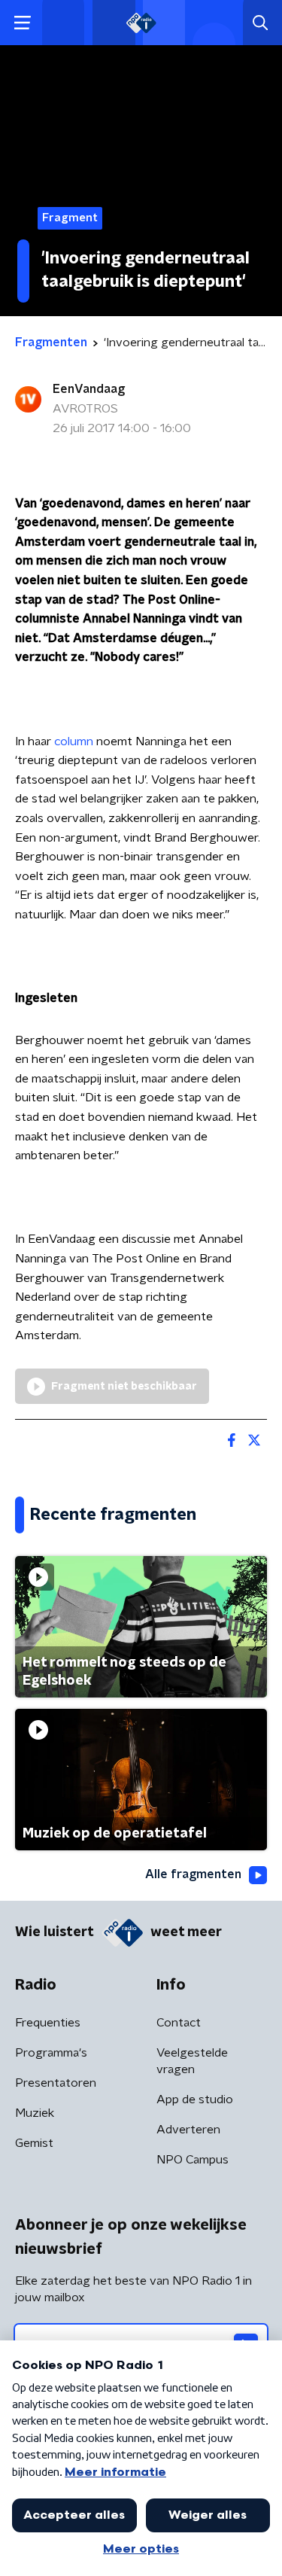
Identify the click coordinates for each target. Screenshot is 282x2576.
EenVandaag (89, 389)
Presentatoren (56, 2083)
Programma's (51, 2053)
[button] (22, 23)
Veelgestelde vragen (192, 2061)
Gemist (34, 2143)
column (74, 741)
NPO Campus (193, 2160)
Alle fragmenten (193, 1874)
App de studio (195, 2099)
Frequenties (48, 2023)
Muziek (35, 2113)
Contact (179, 2023)
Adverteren (188, 2130)
